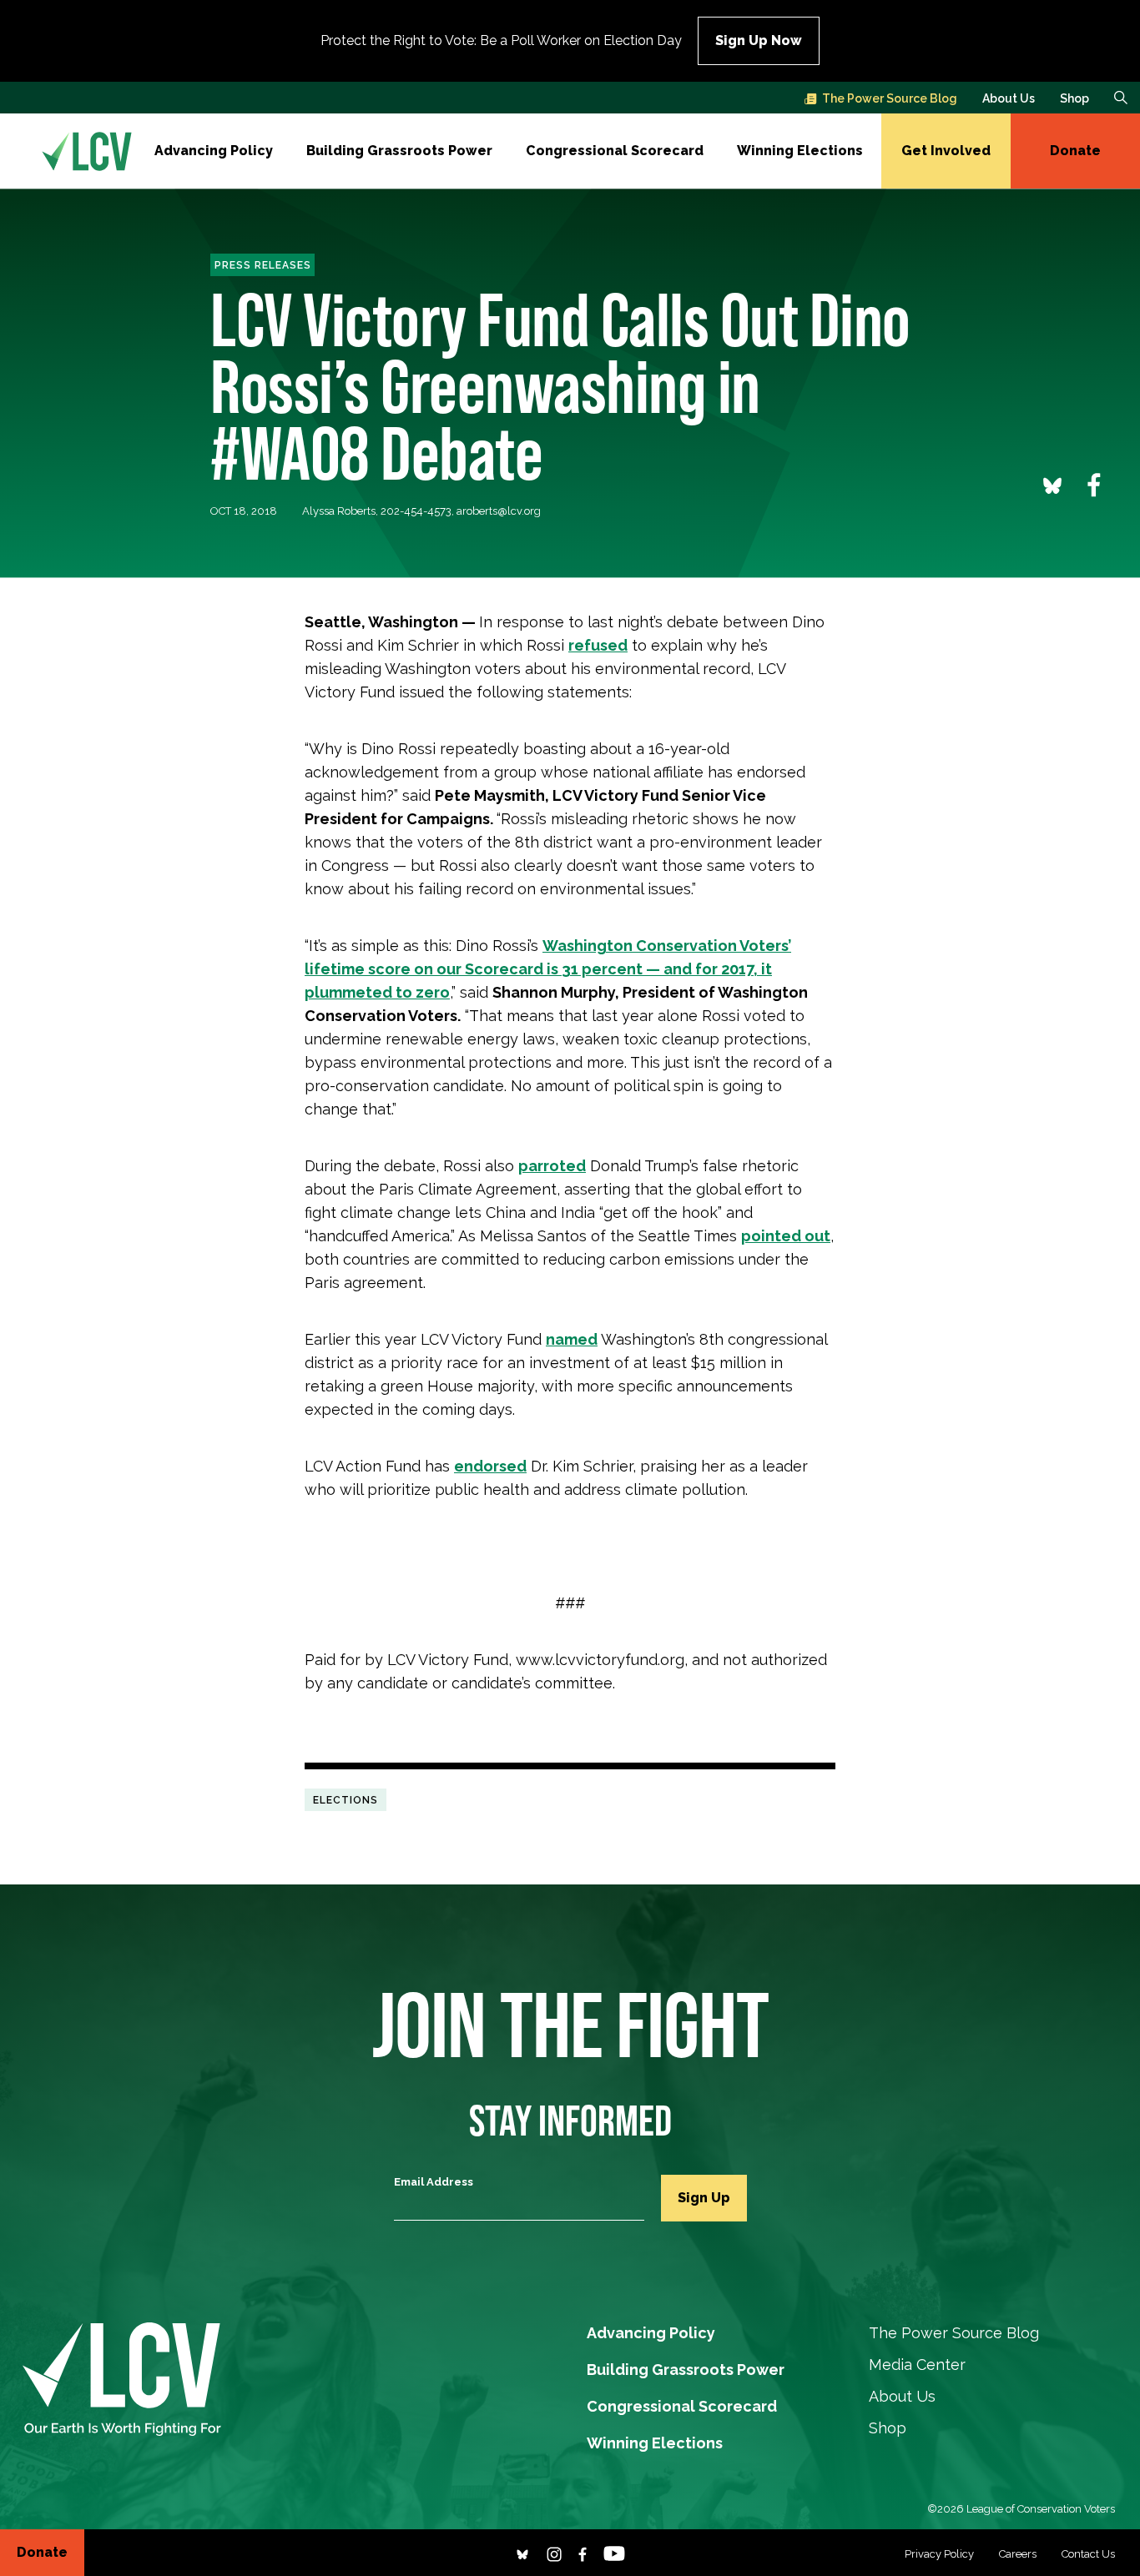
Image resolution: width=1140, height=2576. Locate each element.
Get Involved (946, 151)
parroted (552, 1166)
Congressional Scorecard (615, 151)
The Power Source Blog (890, 98)
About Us (1009, 98)
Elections (346, 1799)
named (572, 1339)
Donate (1075, 151)
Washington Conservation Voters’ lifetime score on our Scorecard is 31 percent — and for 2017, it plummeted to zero (548, 969)
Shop (1074, 98)
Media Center (917, 2365)
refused (598, 645)
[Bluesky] (522, 2552)
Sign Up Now (759, 40)
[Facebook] (583, 2552)
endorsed (490, 1466)
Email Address (434, 2182)
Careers (1018, 2554)
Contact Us (1088, 2554)
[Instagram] (554, 2552)
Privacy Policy (939, 2554)
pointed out (786, 1236)
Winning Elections (800, 151)
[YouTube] (614, 2552)
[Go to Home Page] (87, 151)
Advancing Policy (214, 151)
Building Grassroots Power (399, 151)
